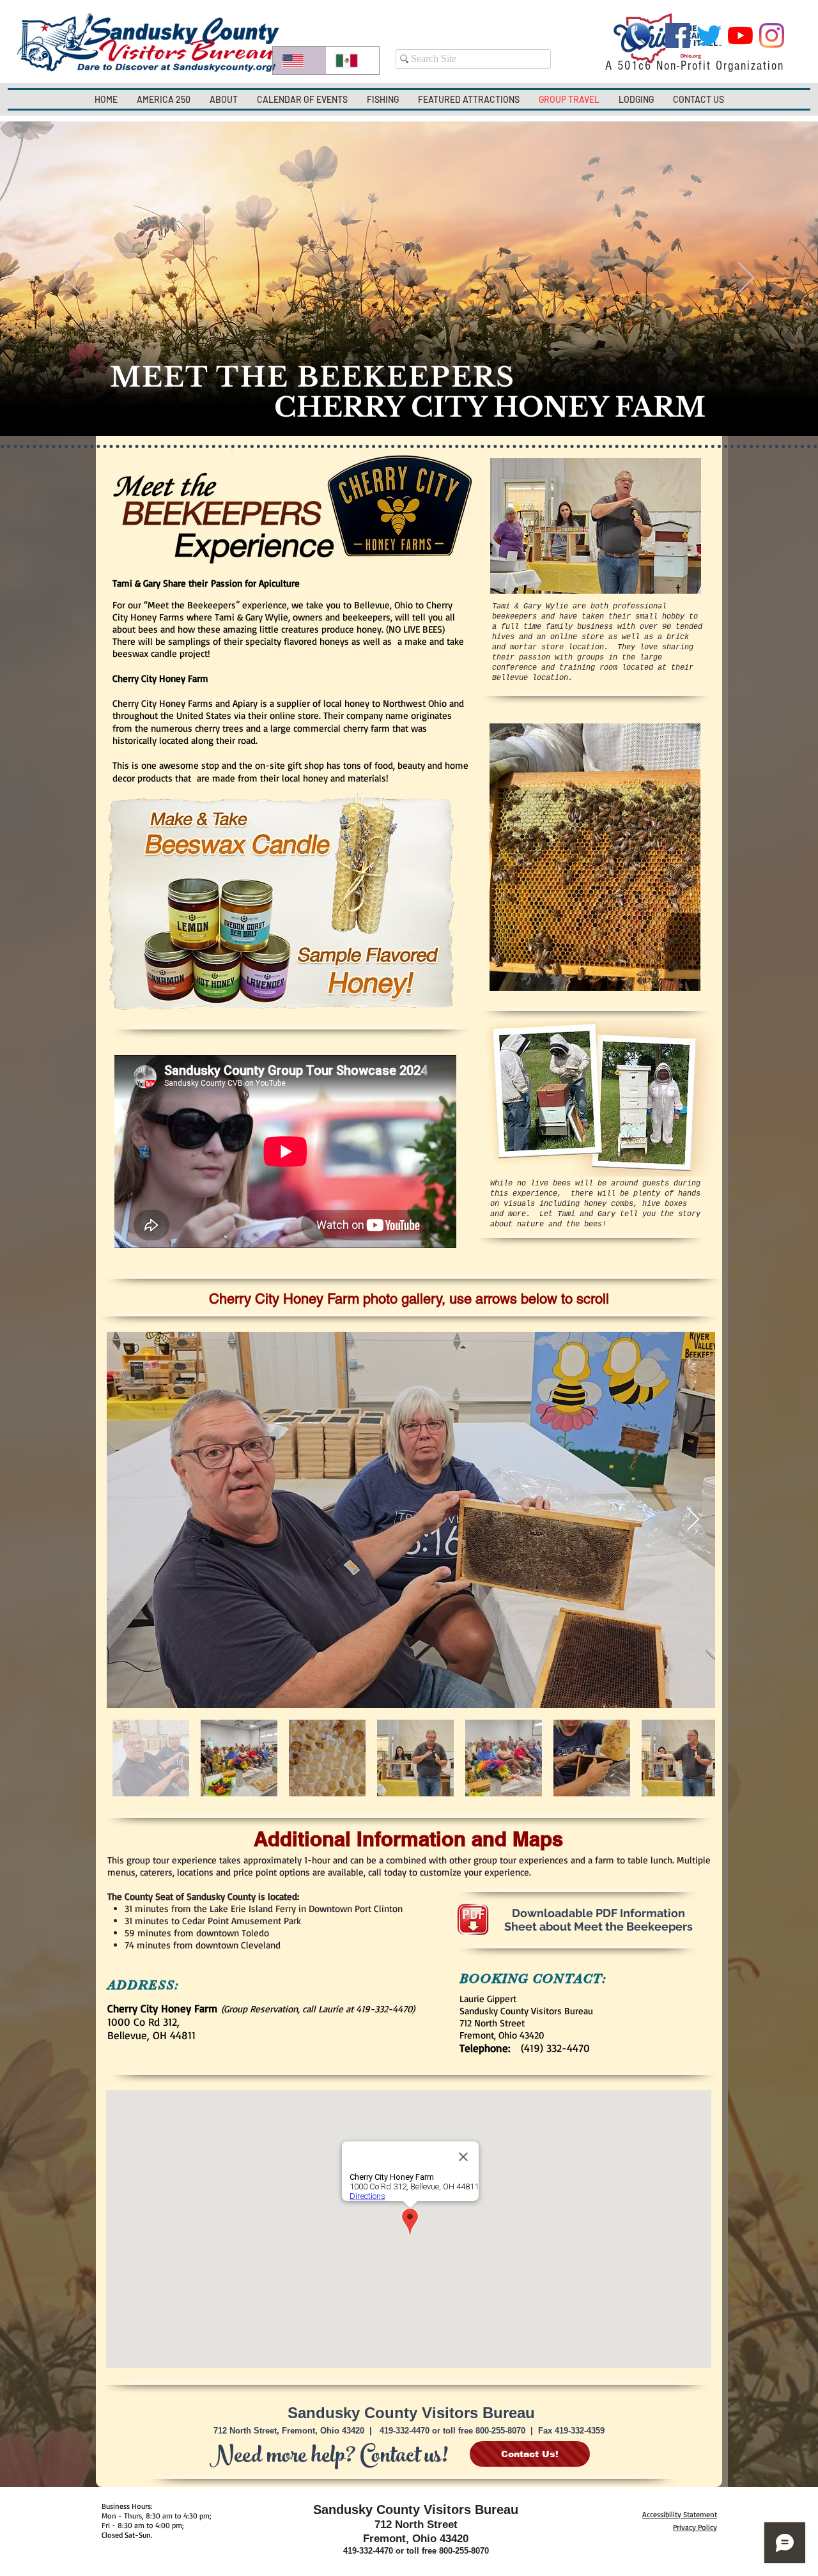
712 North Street (416, 2525)
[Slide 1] (409, 404)
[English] (299, 60)
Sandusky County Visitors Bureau (411, 2413)
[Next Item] (693, 1520)
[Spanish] (353, 60)
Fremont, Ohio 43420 (416, 2539)
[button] (224, 99)
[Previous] (72, 279)
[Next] (746, 279)
